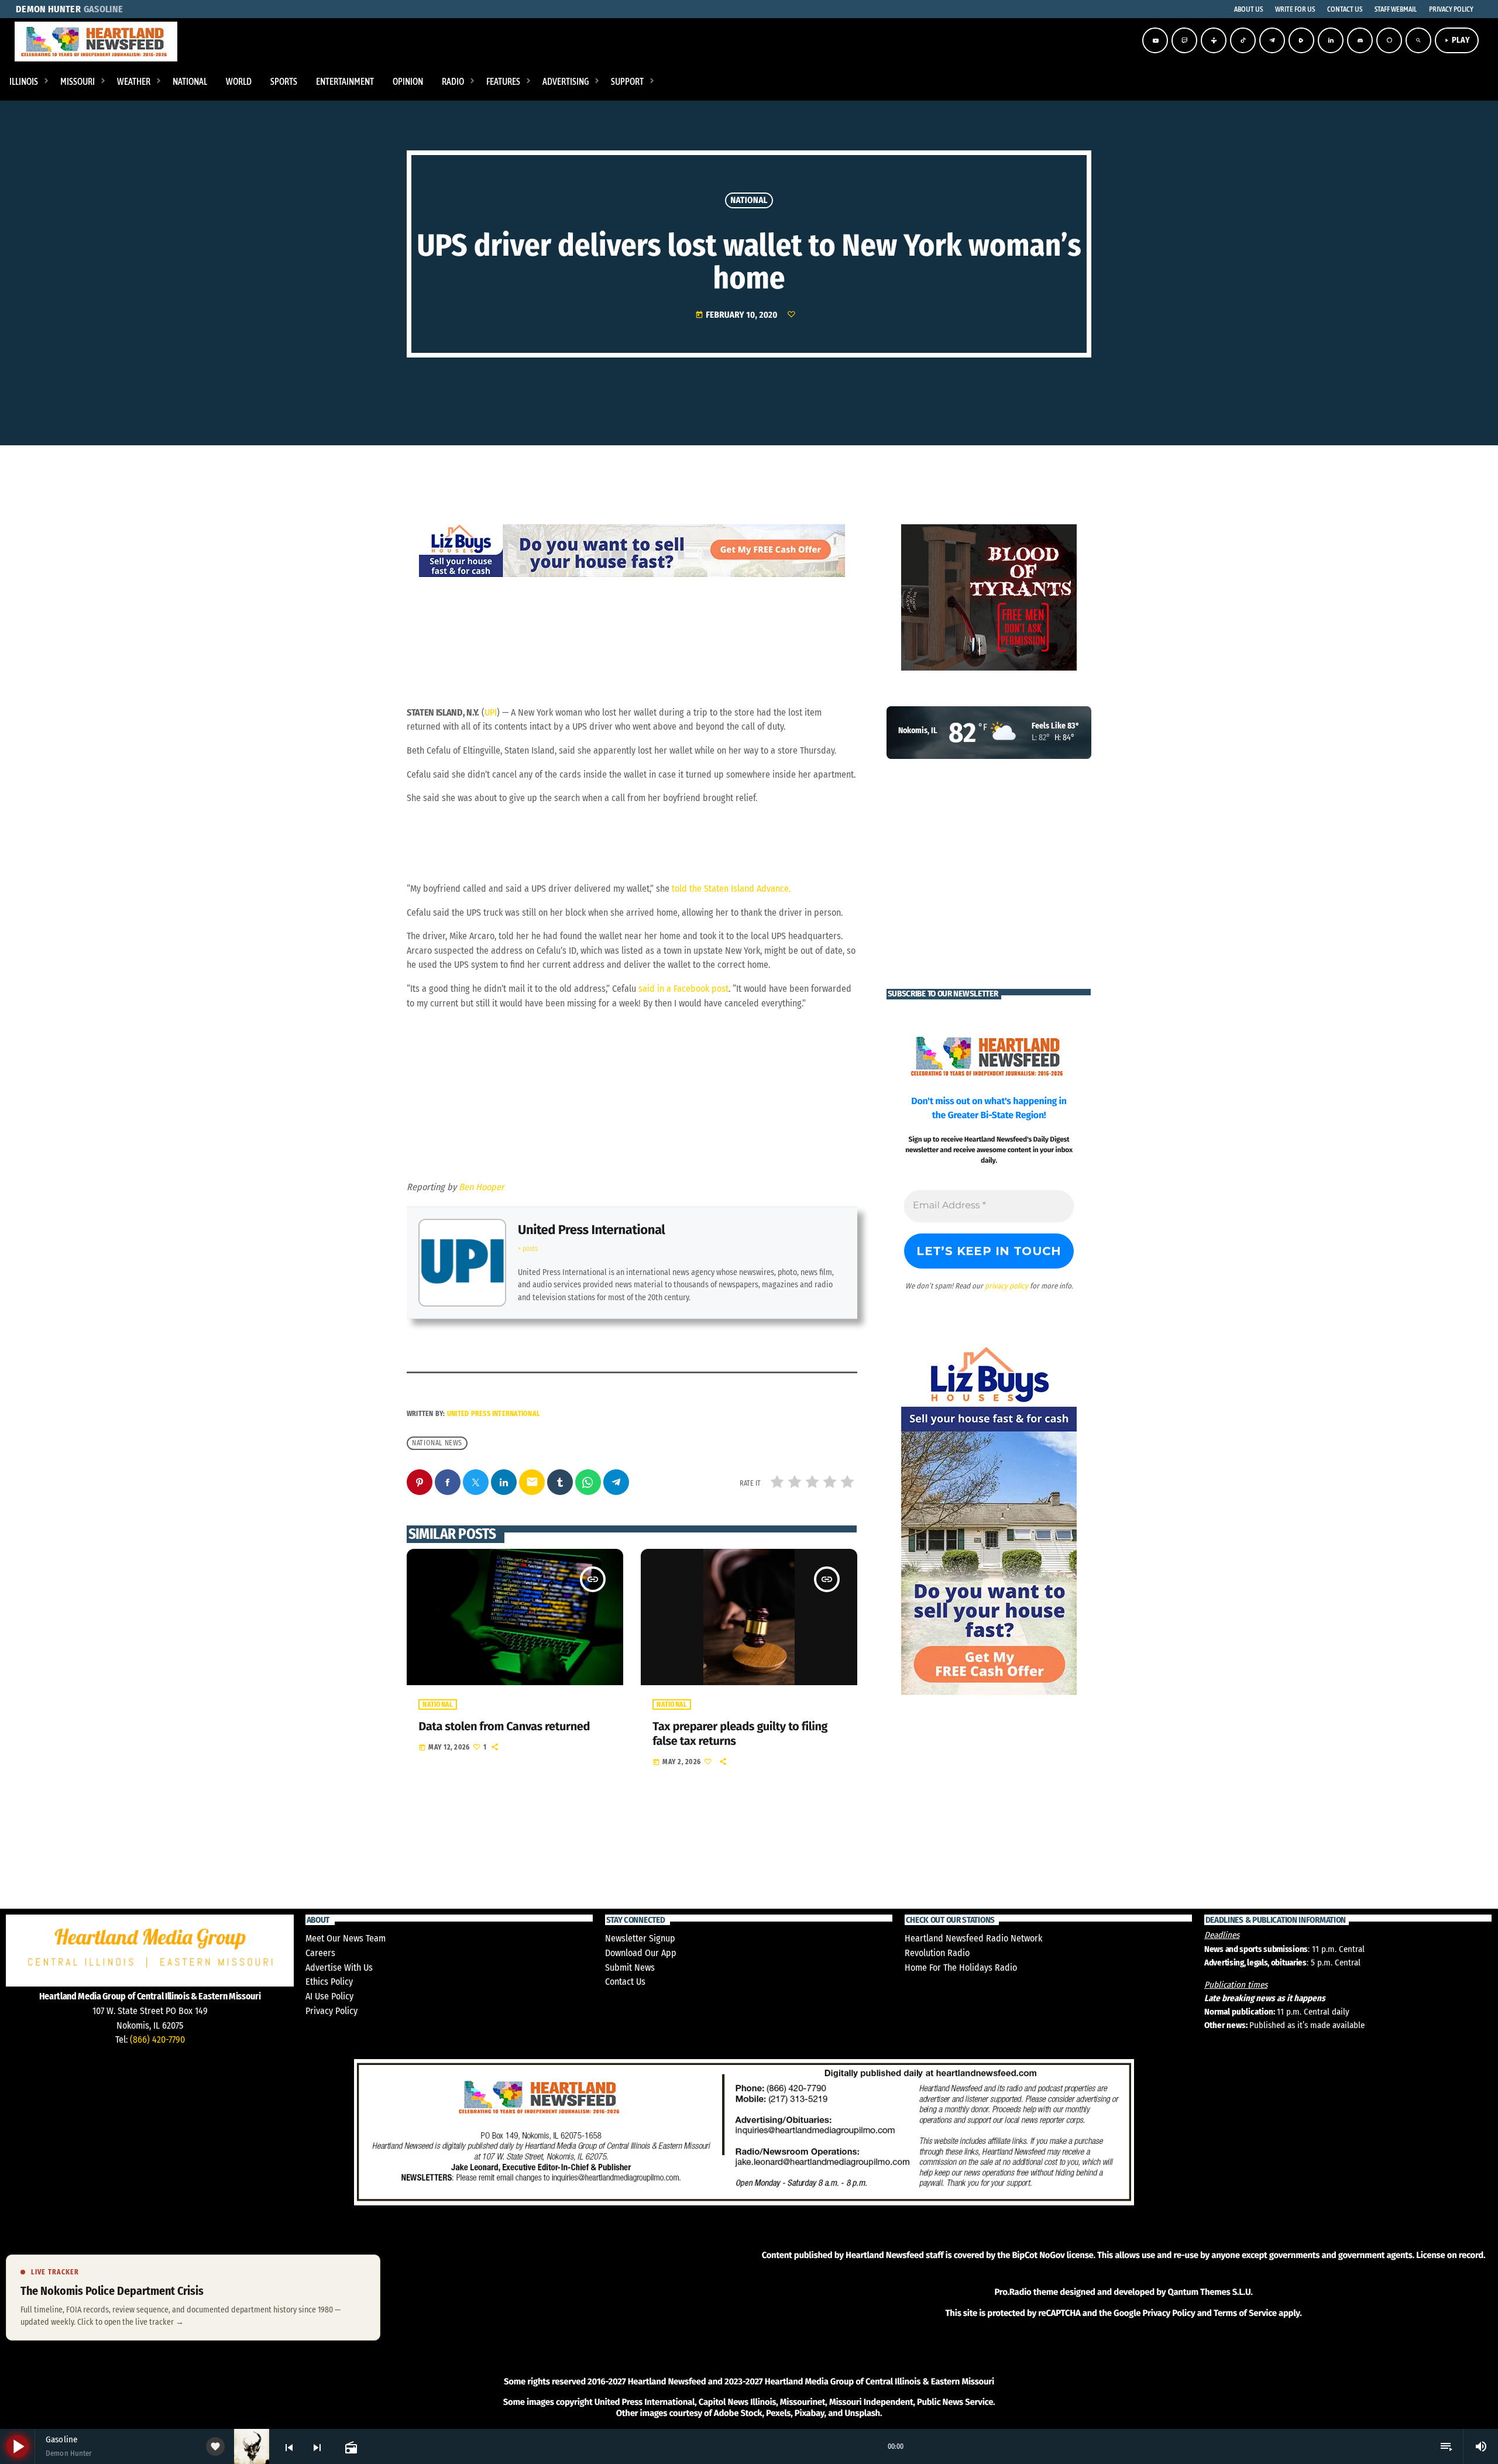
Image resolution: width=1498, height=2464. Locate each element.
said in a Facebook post (683, 989)
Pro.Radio (1013, 2292)
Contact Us (625, 1982)
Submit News (630, 1968)
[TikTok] (1243, 40)
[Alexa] (1389, 40)
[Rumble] (1301, 40)
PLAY (1457, 40)
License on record (1450, 2255)
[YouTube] (1155, 40)
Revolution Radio (937, 1953)
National (749, 200)
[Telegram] (1272, 40)
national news (437, 1443)
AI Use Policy (329, 1996)
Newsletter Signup (640, 1938)
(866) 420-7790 (157, 2039)
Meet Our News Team (346, 1938)
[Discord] (1360, 40)
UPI (491, 712)
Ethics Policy (329, 1982)
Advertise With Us (339, 1968)
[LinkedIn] (1331, 40)
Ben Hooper (482, 1187)
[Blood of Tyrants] (989, 597)
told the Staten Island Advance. (731, 889)
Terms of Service (1245, 2313)
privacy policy (1006, 1286)
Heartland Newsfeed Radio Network (973, 1938)
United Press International (591, 1230)
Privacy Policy (331, 2011)
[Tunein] (1214, 40)
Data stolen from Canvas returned (504, 1727)
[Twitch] (1184, 40)
